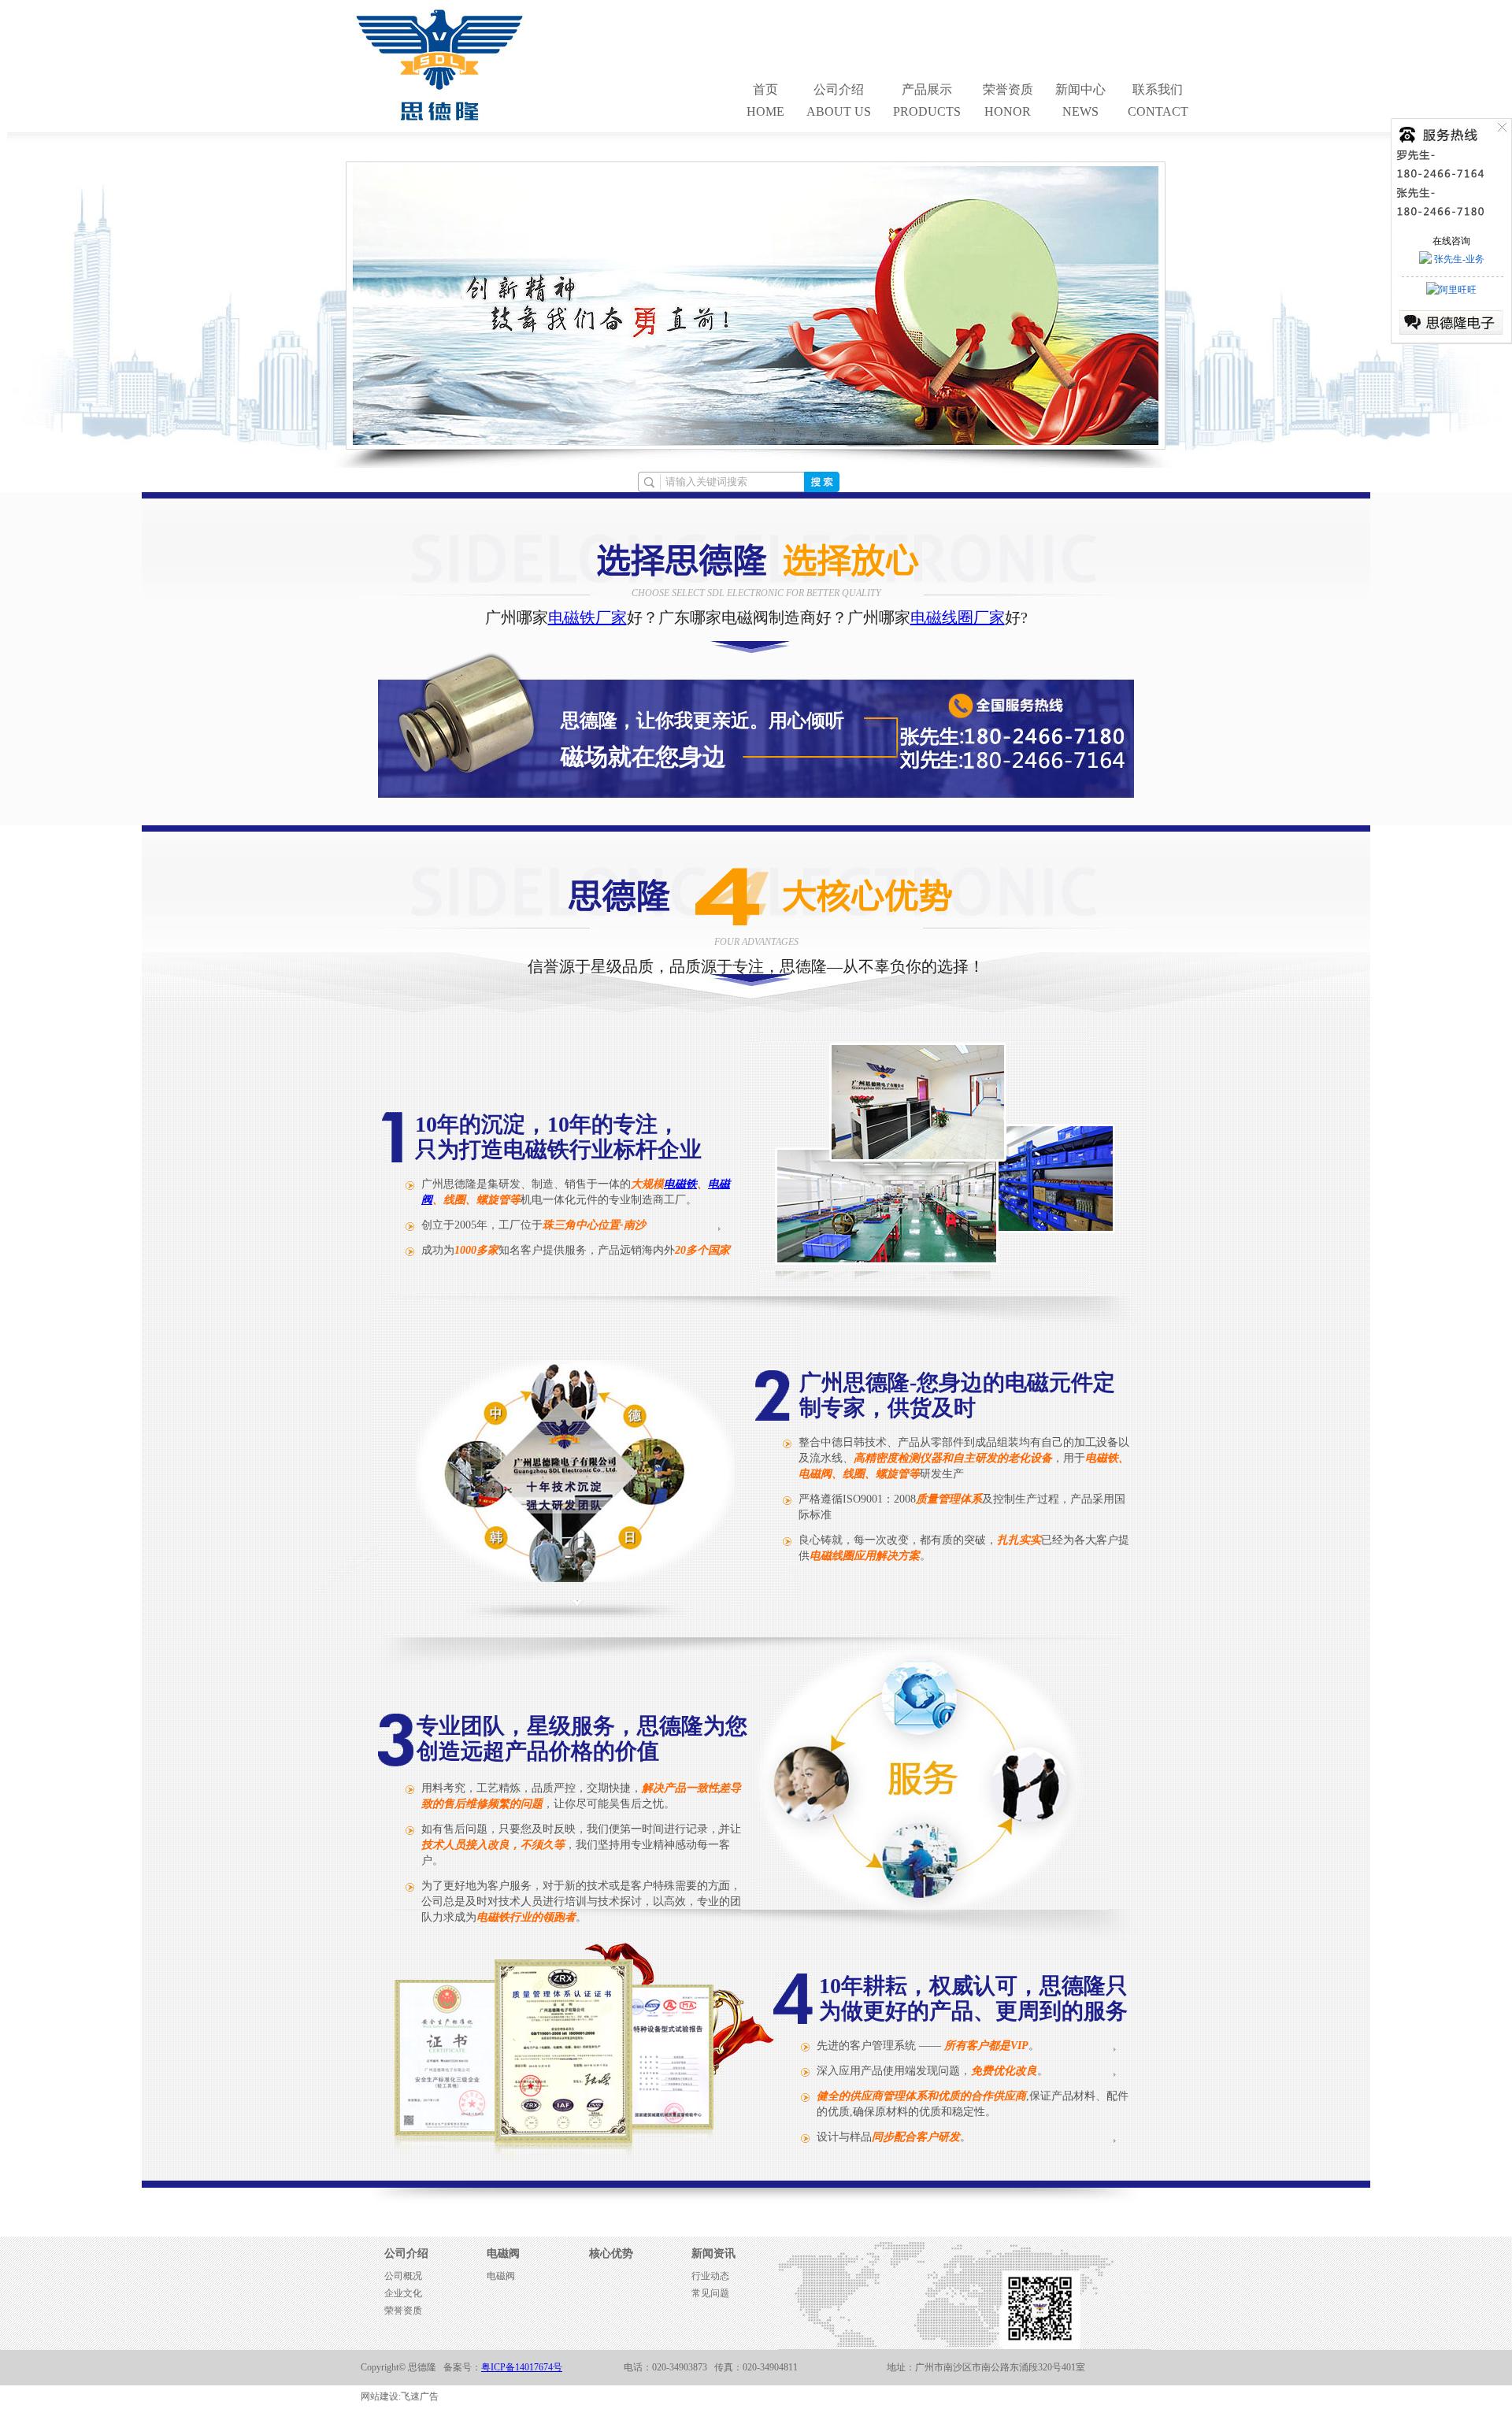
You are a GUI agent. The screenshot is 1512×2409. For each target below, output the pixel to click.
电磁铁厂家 (587, 617)
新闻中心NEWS (1080, 100)
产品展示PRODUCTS (927, 100)
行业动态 (710, 2276)
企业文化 (403, 2293)
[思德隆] (440, 121)
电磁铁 (680, 1184)
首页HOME (765, 100)
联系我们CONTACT (1158, 100)
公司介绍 (406, 2253)
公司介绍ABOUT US (839, 100)
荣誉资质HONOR (1008, 100)
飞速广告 (420, 2396)
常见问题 (710, 2293)
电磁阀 (503, 2253)
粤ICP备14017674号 (522, 2367)
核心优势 (611, 2253)
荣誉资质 (403, 2311)
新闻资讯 (713, 2253)
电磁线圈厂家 (958, 617)
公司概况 (403, 2276)
